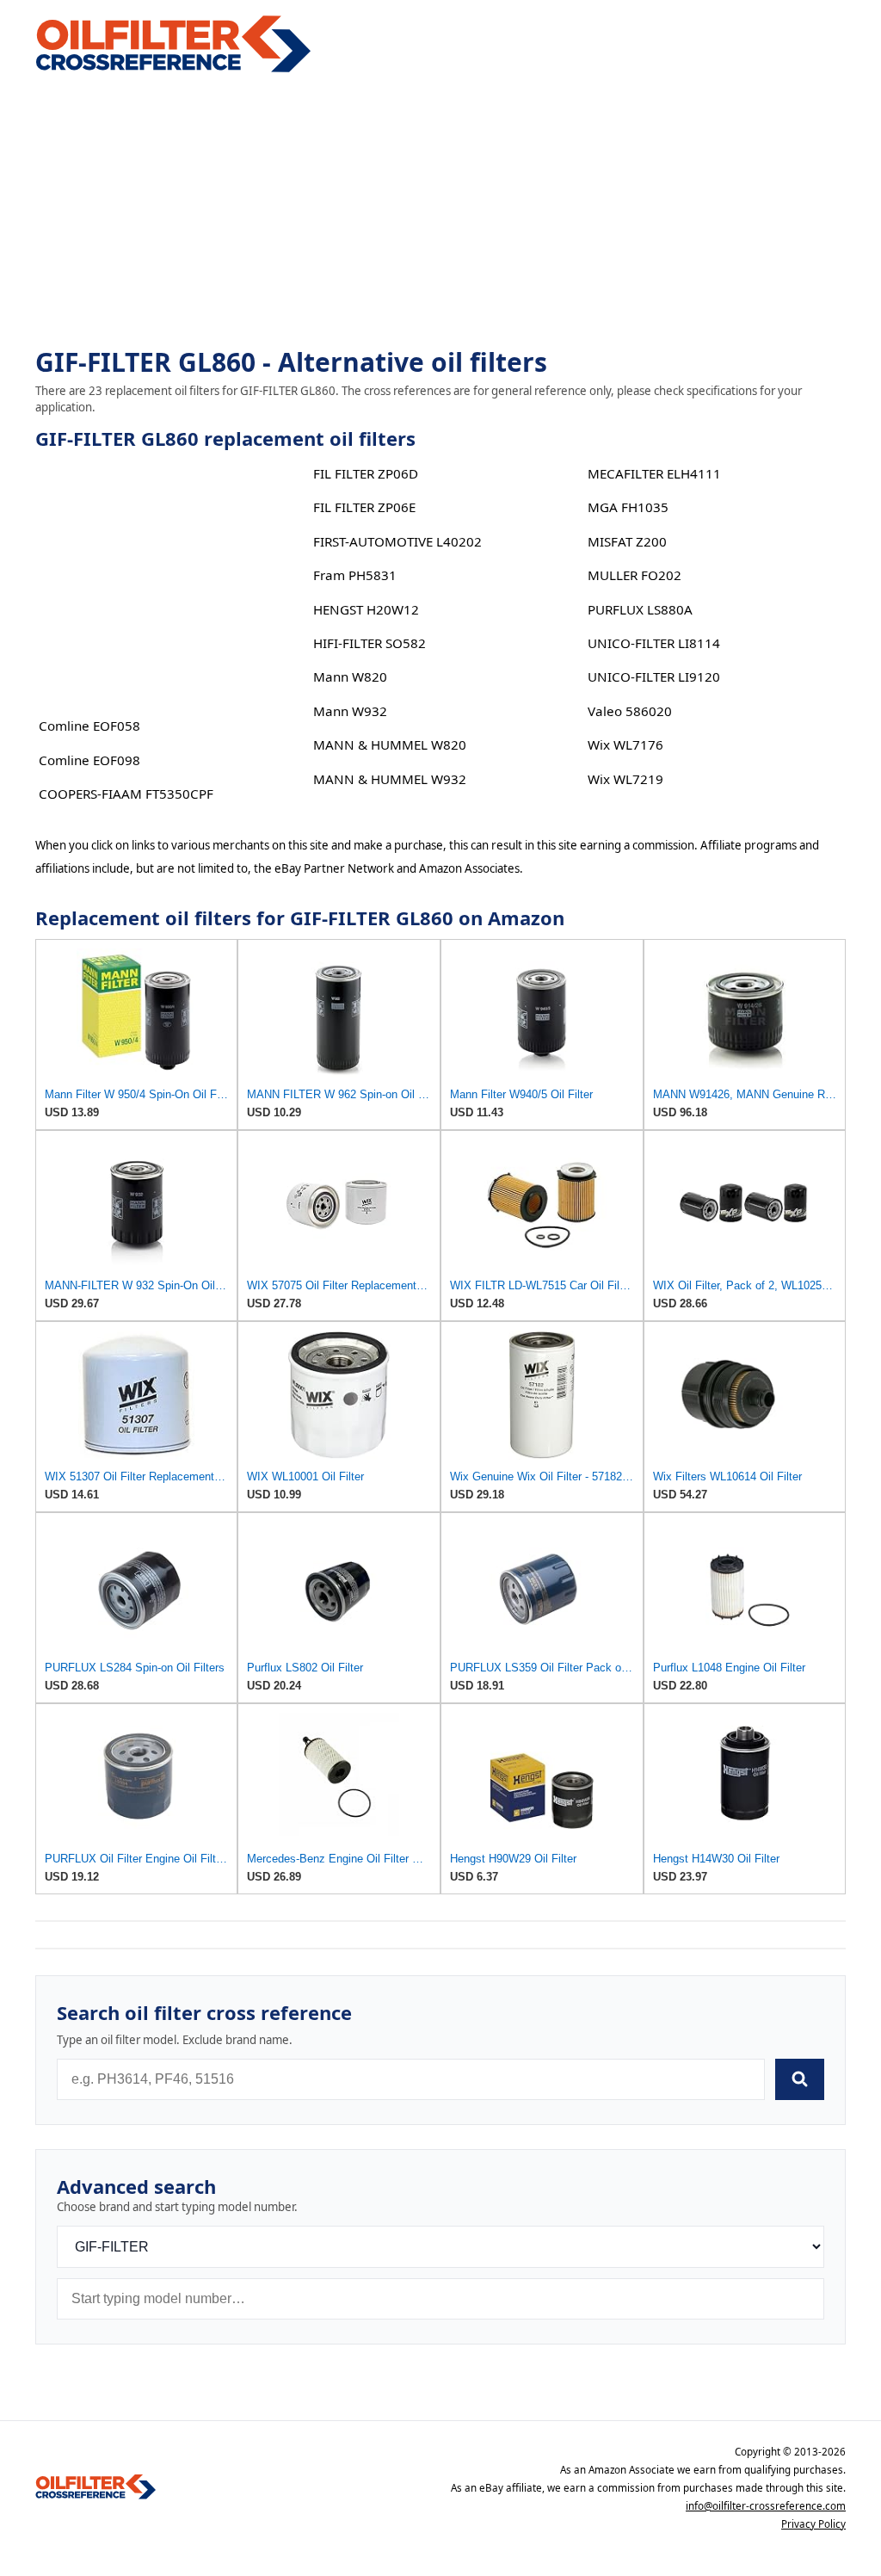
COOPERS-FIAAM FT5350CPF (126, 794)
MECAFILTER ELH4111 (654, 473)
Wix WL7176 (625, 744)
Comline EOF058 (89, 726)
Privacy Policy (813, 2524)
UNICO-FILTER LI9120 (654, 676)
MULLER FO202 (635, 575)
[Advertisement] (440, 212)
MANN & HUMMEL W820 (390, 744)
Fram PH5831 (355, 575)
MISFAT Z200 (627, 541)
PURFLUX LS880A (640, 609)
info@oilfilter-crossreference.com (766, 2506)
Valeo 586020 (630, 711)
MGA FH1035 (628, 507)
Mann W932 (350, 711)
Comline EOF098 (89, 760)
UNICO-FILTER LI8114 (654, 643)
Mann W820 (350, 676)
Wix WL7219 (625, 779)
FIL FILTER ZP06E (364, 507)
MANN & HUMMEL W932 (390, 779)
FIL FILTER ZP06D (366, 473)
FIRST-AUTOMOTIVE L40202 (397, 541)
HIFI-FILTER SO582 (370, 643)
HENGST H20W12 (366, 609)
